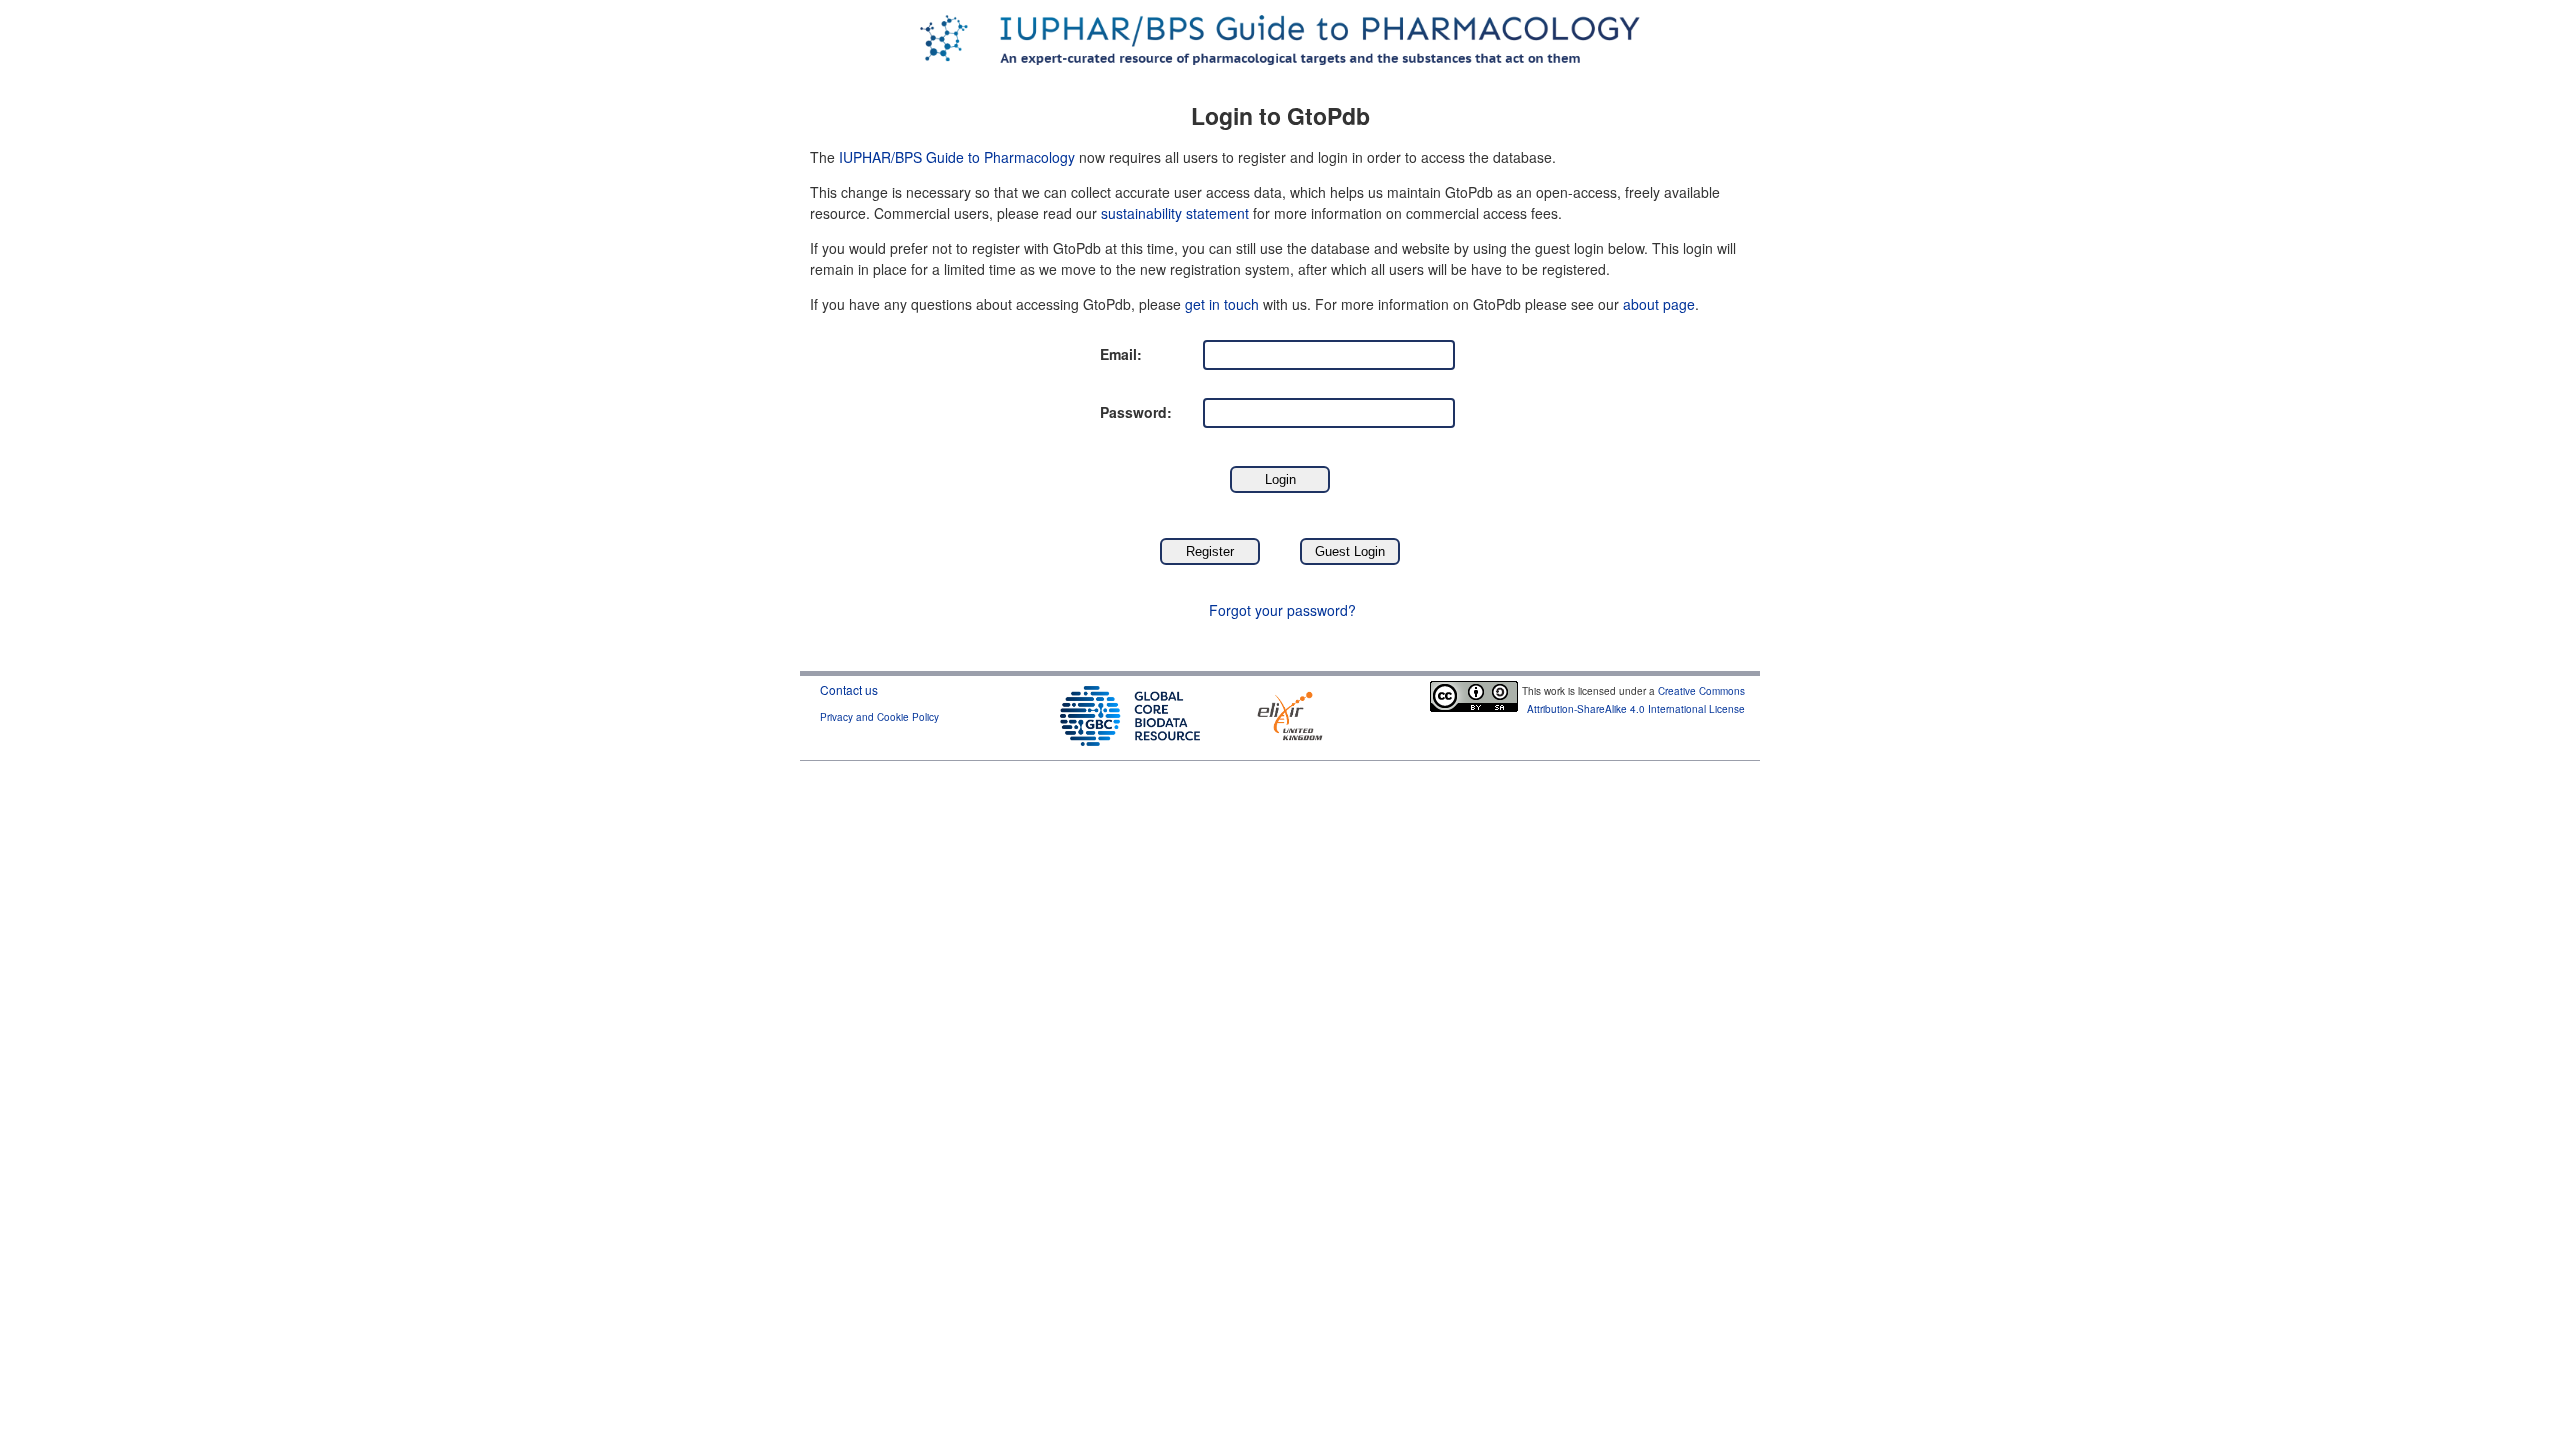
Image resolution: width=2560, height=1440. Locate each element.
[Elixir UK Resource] (1290, 713)
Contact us (849, 689)
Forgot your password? (1282, 610)
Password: (1136, 412)
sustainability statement (1175, 213)
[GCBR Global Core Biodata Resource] (1130, 713)
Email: (1121, 354)
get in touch (1222, 304)
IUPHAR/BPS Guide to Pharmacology (957, 157)
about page (1659, 304)
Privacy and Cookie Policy (879, 717)
